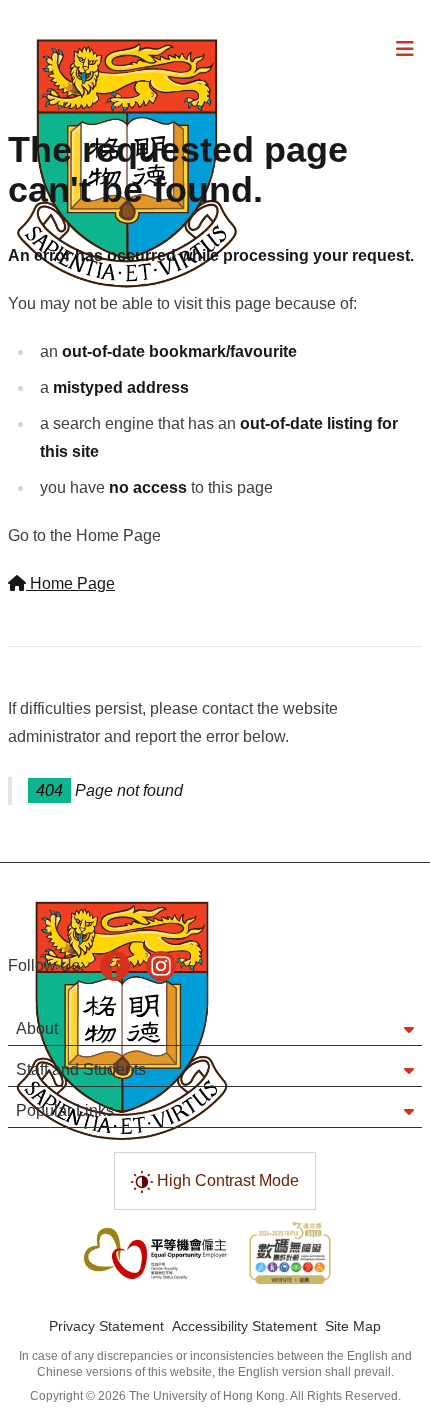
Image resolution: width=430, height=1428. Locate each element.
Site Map (353, 1326)
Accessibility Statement (244, 1326)
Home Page (70, 583)
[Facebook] (115, 966)
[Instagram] (161, 966)
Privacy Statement (106, 1326)
